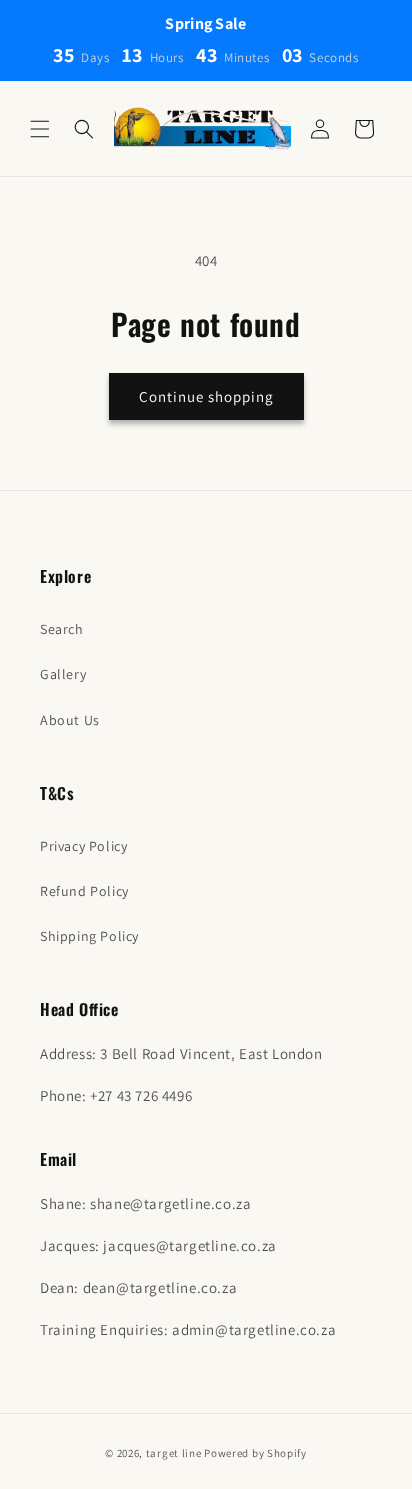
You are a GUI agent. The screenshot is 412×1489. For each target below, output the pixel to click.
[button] (40, 129)
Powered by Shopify (255, 1453)
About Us (70, 720)
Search (62, 629)
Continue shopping (206, 396)
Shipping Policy (89, 936)
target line (174, 1453)
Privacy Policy (83, 846)
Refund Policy (84, 891)
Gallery (63, 674)
